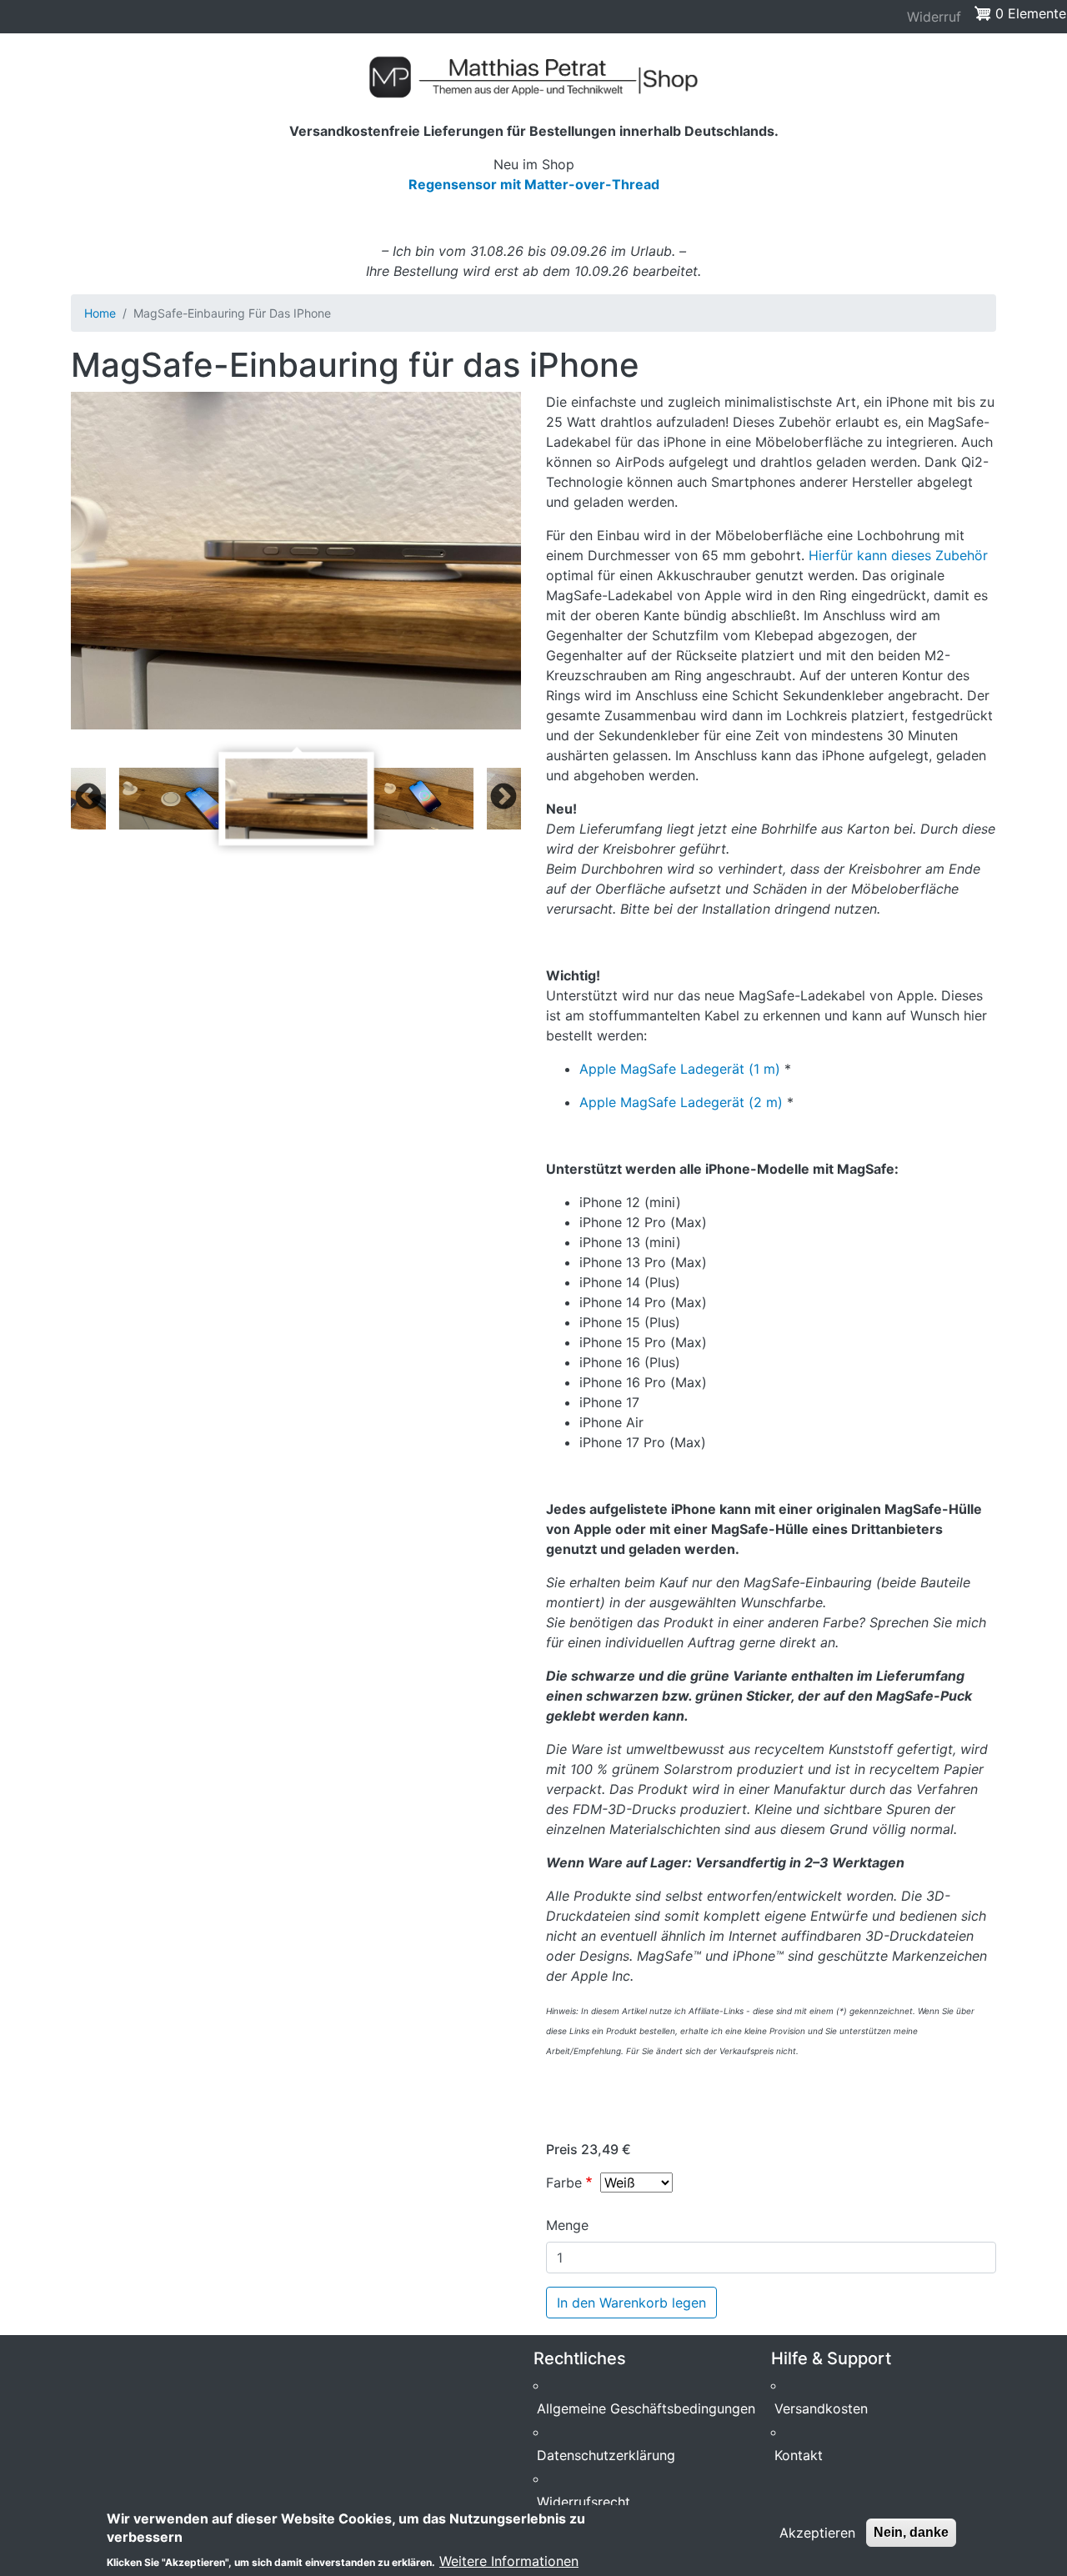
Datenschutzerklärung (606, 2455)
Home (100, 313)
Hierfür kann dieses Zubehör (898, 555)
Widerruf (934, 17)
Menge (567, 2225)
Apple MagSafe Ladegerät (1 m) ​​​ (682, 1069)
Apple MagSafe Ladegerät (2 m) (681, 1102)
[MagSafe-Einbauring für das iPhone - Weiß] (296, 561)
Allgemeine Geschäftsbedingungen (646, 2408)
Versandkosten (821, 2408)
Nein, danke (911, 2532)
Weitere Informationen (509, 2561)
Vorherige (88, 798)
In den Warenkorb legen (631, 2303)
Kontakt (799, 2455)
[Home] (533, 77)
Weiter (503, 798)
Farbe (564, 2183)
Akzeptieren (817, 2533)
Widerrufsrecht (584, 2502)
